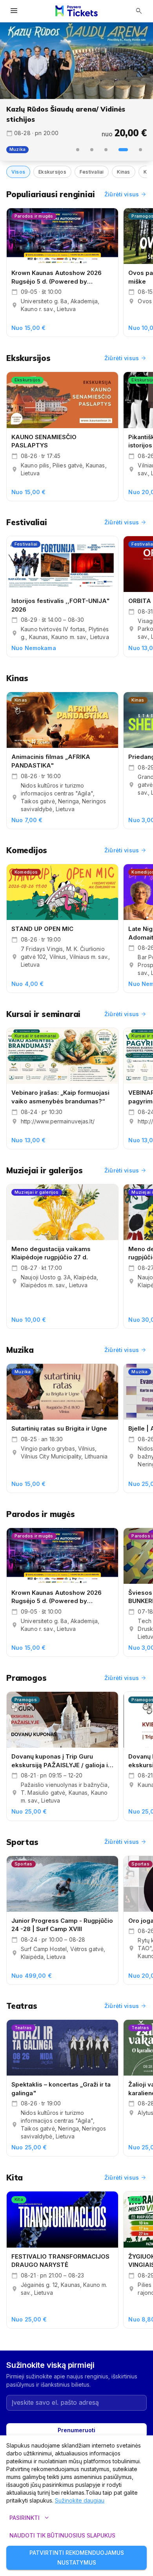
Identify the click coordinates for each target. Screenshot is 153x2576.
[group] (76, 61)
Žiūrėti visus (126, 194)
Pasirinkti (30, 2518)
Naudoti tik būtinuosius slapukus (62, 2535)
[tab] (78, 150)
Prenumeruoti (76, 2430)
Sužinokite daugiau (80, 2500)
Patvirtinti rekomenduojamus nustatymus (77, 2558)
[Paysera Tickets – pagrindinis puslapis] (76, 11)
